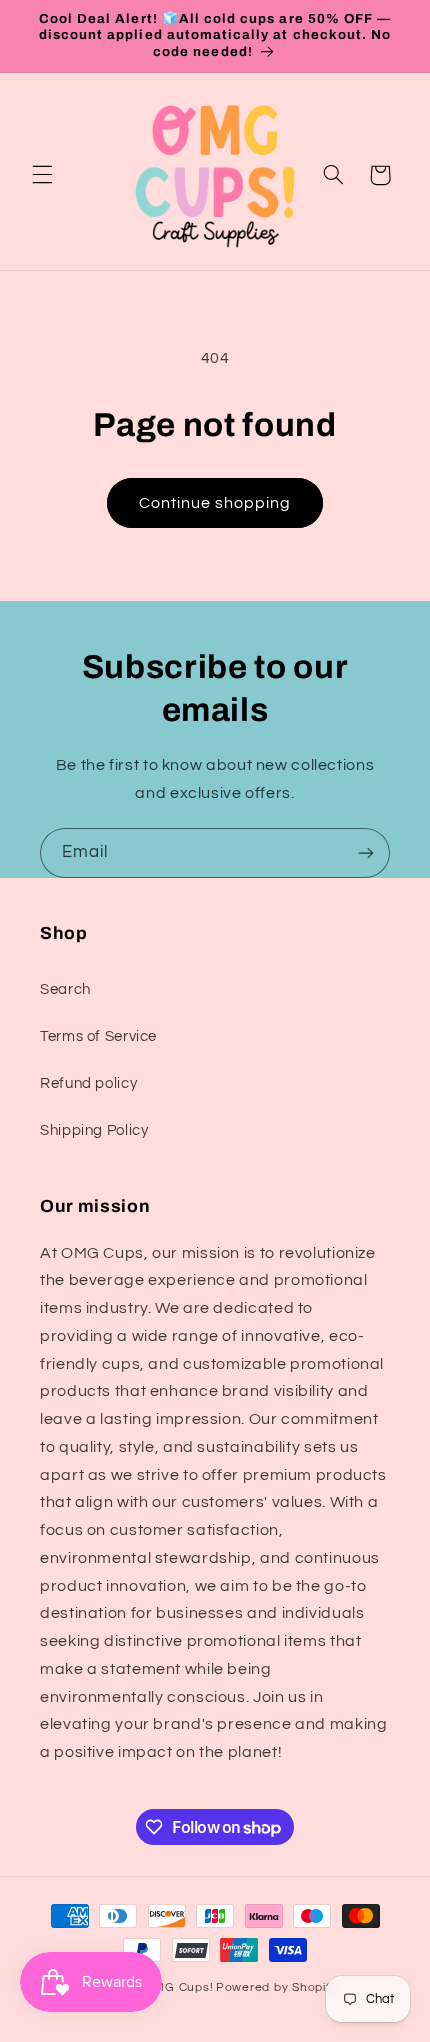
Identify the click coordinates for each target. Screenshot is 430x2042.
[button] (42, 175)
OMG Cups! (179, 1987)
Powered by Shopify (276, 1987)
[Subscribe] (366, 852)
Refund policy (88, 1083)
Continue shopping (215, 503)
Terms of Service (98, 1036)
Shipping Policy (94, 1130)
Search (65, 989)
